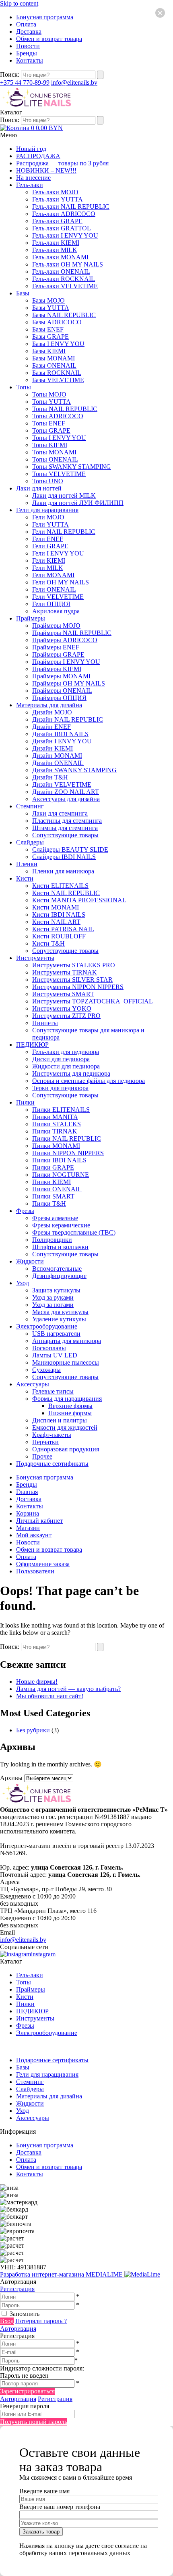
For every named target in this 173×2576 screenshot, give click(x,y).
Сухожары (46, 1370)
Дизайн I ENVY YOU (62, 741)
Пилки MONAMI (56, 1146)
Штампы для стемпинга (65, 828)
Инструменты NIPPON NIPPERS (78, 987)
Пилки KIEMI (51, 1182)
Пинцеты (45, 1023)
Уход (23, 1283)
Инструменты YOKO (62, 1008)
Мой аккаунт (34, 1535)
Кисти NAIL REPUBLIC (66, 893)
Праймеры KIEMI (57, 669)
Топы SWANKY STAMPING (72, 467)
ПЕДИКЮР (32, 1045)
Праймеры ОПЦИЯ (59, 698)
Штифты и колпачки (60, 1247)
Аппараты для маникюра (67, 1341)
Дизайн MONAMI (57, 756)
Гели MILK (48, 568)
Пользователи (35, 1571)
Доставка (29, 32)
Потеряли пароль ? (41, 2321)
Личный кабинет (39, 1521)
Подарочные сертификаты (52, 1464)
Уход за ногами (53, 1305)
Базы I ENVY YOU (58, 344)
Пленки (27, 864)
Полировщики (52, 1240)
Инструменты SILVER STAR (72, 980)
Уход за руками (53, 1297)
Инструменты (35, 958)
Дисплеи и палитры (60, 1420)
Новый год (31, 149)
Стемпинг (30, 806)
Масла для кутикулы (60, 1312)
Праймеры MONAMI (61, 676)
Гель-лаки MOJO (55, 192)
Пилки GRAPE (53, 1167)
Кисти (25, 878)
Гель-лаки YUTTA (58, 199)
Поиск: (10, 74)
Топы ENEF (49, 423)
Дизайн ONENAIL (58, 763)
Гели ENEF (48, 539)
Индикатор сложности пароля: (42, 2368)
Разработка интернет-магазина (62, 2274)
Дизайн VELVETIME (62, 784)
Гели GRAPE (50, 546)
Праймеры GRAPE (58, 654)
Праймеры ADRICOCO (65, 640)
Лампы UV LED (55, 1355)
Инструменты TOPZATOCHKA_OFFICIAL (93, 1001)
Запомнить (25, 2314)
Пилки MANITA (55, 1117)
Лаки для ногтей (39, 488)
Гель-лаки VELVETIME (65, 286)
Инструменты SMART (63, 994)
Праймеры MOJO (56, 626)
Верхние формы (70, 1406)
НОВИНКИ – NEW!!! (46, 170)
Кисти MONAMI (56, 907)
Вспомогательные (57, 1269)
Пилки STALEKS (57, 1124)
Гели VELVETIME (58, 597)
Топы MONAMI (54, 452)
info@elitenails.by (74, 82)
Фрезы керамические (61, 1225)
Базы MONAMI (54, 358)
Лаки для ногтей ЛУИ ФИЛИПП (78, 503)
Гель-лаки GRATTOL (62, 228)
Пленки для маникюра (63, 871)
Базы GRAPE (50, 337)
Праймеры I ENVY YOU (66, 662)
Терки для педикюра (60, 1088)
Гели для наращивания (47, 510)
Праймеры (31, 618)
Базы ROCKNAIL (57, 373)
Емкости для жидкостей (65, 1427)
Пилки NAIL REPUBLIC (67, 1138)
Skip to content (19, 3)
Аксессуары (33, 1384)
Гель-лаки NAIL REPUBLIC (71, 207)
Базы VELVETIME (58, 380)
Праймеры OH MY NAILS (69, 683)
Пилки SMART (53, 1196)
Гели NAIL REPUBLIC (64, 532)
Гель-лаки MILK (55, 250)
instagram (43, 1954)
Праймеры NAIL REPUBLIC (72, 633)
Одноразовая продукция (66, 1449)
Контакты (30, 60)
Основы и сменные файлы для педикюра (89, 1081)
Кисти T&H (48, 943)
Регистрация (17, 2289)
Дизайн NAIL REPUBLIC (68, 719)
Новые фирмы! (37, 1682)
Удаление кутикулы (59, 1319)
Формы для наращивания (67, 1399)
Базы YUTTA (51, 308)
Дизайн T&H (50, 777)
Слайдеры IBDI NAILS (64, 857)
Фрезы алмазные (55, 1218)
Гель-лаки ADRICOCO (64, 214)
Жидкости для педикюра (66, 1066)
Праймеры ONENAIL (62, 691)
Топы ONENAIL (55, 459)
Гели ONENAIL (54, 589)
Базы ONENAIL (54, 365)
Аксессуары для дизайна (66, 799)
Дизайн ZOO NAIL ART (66, 792)
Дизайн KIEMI (53, 748)
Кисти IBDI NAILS (59, 915)
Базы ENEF (48, 329)
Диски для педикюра (61, 1059)
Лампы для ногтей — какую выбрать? (68, 1689)
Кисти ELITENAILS (60, 886)
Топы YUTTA (51, 402)
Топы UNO (48, 481)
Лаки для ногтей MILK (64, 495)
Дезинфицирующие (59, 1276)
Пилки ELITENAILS (61, 1110)
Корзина (28, 1513)
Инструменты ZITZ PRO (66, 1016)
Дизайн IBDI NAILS (60, 734)
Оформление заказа (43, 1564)
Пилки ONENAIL (57, 1189)
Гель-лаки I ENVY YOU (65, 235)
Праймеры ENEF (56, 647)
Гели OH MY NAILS (61, 582)
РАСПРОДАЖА (38, 156)
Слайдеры (30, 842)
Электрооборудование (47, 1326)
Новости (28, 46)
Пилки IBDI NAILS (59, 1160)
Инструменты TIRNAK (65, 972)
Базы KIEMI (49, 351)
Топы (24, 387)
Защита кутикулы (56, 1290)
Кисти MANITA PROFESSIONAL (79, 900)
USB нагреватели (56, 1334)
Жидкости (30, 1261)
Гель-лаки (30, 185)
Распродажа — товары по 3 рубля (62, 163)
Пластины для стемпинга (67, 821)
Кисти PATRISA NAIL (63, 929)
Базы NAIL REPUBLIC (64, 315)
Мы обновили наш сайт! (50, 1696)
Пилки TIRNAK (55, 1131)
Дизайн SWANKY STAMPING (74, 770)
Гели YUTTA (50, 524)
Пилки (25, 1102)
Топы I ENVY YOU (59, 438)
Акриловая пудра (56, 611)
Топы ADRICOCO (58, 416)
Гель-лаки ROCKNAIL (64, 279)
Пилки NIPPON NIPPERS (68, 1153)
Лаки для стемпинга (60, 813)
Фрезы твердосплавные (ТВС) (74, 1232)
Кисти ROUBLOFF (59, 936)
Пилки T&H (49, 1204)
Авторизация (18, 2329)
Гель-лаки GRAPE (57, 221)
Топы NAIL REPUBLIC (65, 409)
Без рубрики (33, 1730)
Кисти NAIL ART (56, 922)
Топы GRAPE (51, 430)
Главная (27, 1492)
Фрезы (25, 1211)
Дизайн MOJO (52, 712)
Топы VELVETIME (59, 474)
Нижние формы (70, 1413)
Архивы (11, 1778)
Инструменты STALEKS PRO (74, 965)
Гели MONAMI (53, 575)
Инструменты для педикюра (71, 1073)
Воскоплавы (49, 1348)
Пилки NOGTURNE (61, 1175)
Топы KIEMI (50, 445)
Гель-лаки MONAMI (60, 257)
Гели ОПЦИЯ (51, 604)
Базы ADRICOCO (57, 322)
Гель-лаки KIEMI (56, 243)
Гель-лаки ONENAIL (61, 272)
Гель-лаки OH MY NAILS (68, 264)
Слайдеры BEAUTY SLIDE (70, 850)
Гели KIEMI (49, 561)
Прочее (42, 1456)
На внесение (33, 178)
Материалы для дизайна (49, 705)
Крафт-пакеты (52, 1435)
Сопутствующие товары (65, 835)
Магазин (28, 1528)
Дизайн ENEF (51, 727)
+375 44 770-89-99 (25, 82)
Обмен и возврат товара (49, 39)
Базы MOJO (48, 300)
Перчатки (45, 1442)
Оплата (26, 24)
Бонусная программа (45, 17)
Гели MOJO (48, 517)
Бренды (27, 53)
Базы (23, 293)
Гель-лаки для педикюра (66, 1052)
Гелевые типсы (53, 1391)
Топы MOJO (49, 394)
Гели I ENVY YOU (58, 553)
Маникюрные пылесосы (66, 1362)
